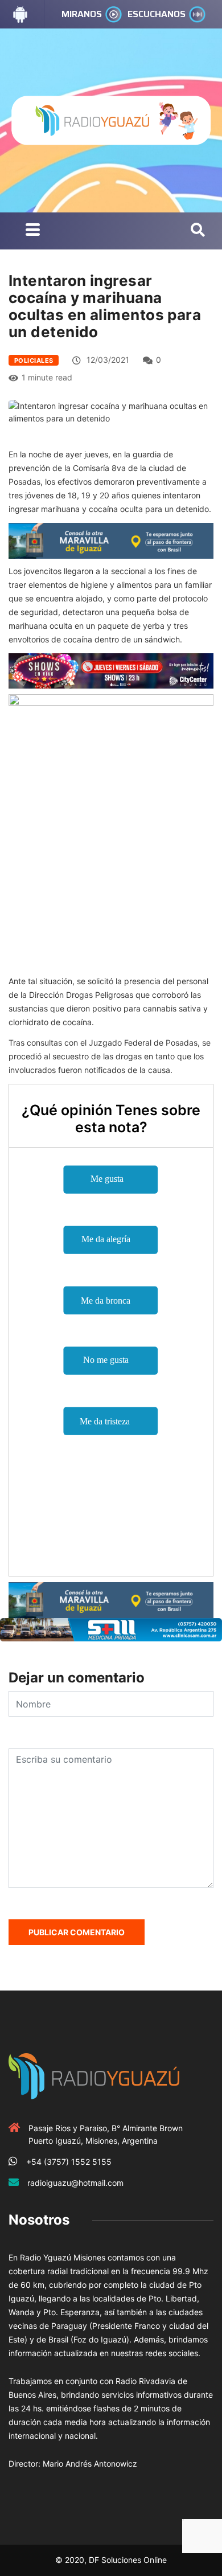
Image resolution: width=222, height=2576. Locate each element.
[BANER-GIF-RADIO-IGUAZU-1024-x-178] (111, 670)
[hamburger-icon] (33, 231)
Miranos (82, 14)
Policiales (34, 361)
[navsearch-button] (198, 231)
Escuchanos (157, 14)
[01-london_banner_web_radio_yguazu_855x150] (111, 540)
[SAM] (111, 1629)
